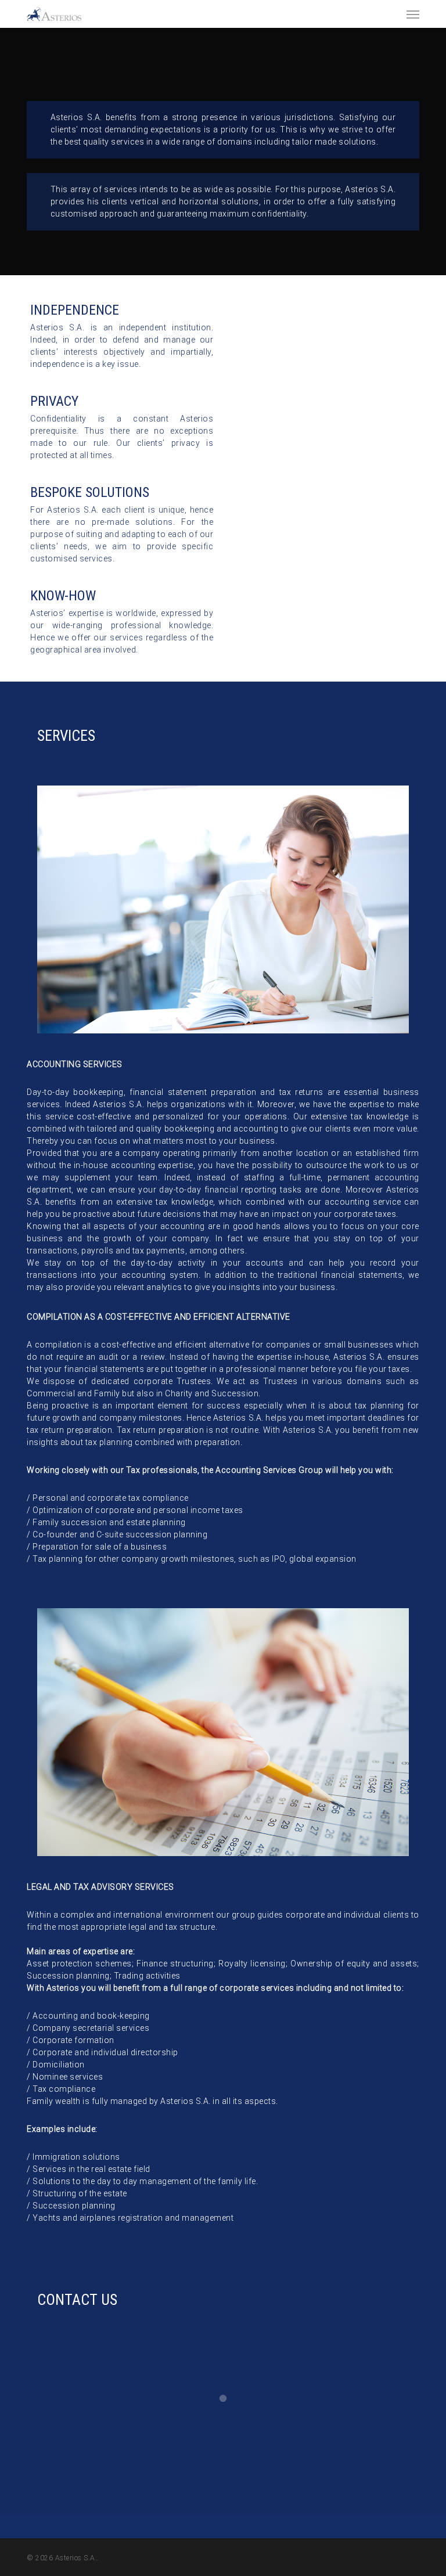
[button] (413, 14)
